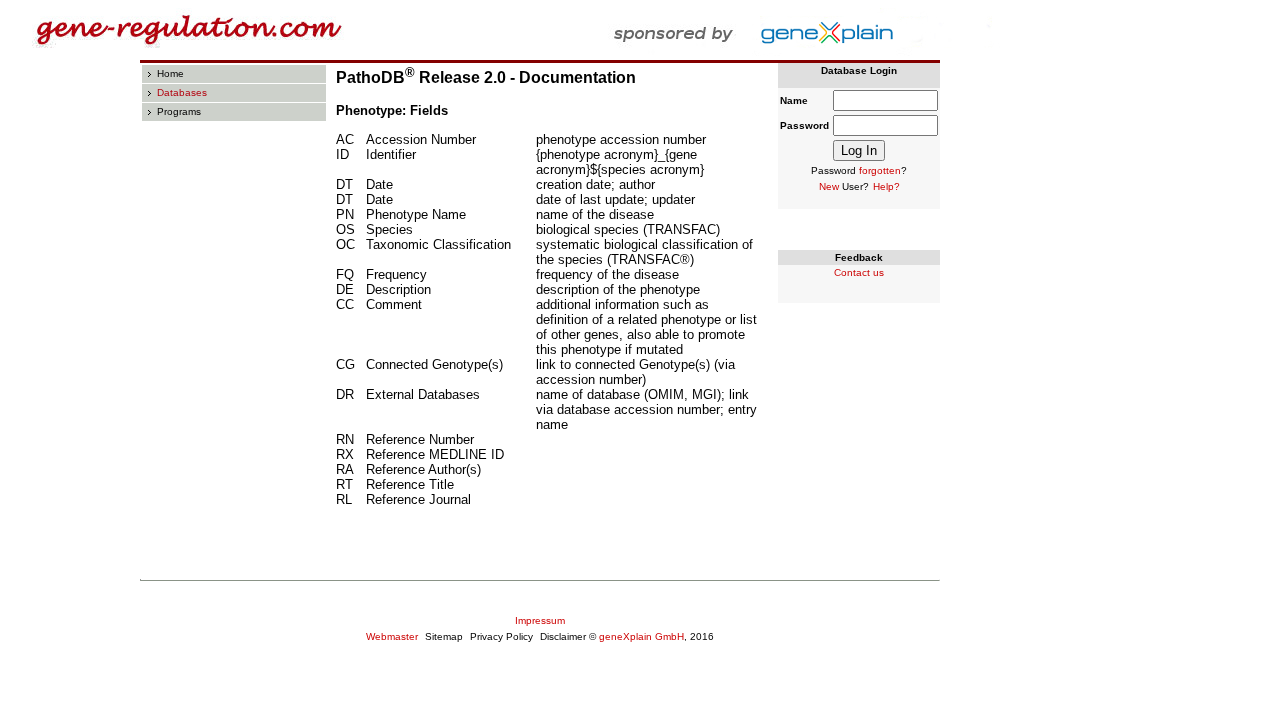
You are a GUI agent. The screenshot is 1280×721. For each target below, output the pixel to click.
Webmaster (392, 636)
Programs (179, 111)
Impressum (540, 620)
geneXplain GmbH (641, 636)
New (829, 186)
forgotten (880, 170)
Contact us (859, 272)
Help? (886, 186)
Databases (182, 92)
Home (170, 73)
